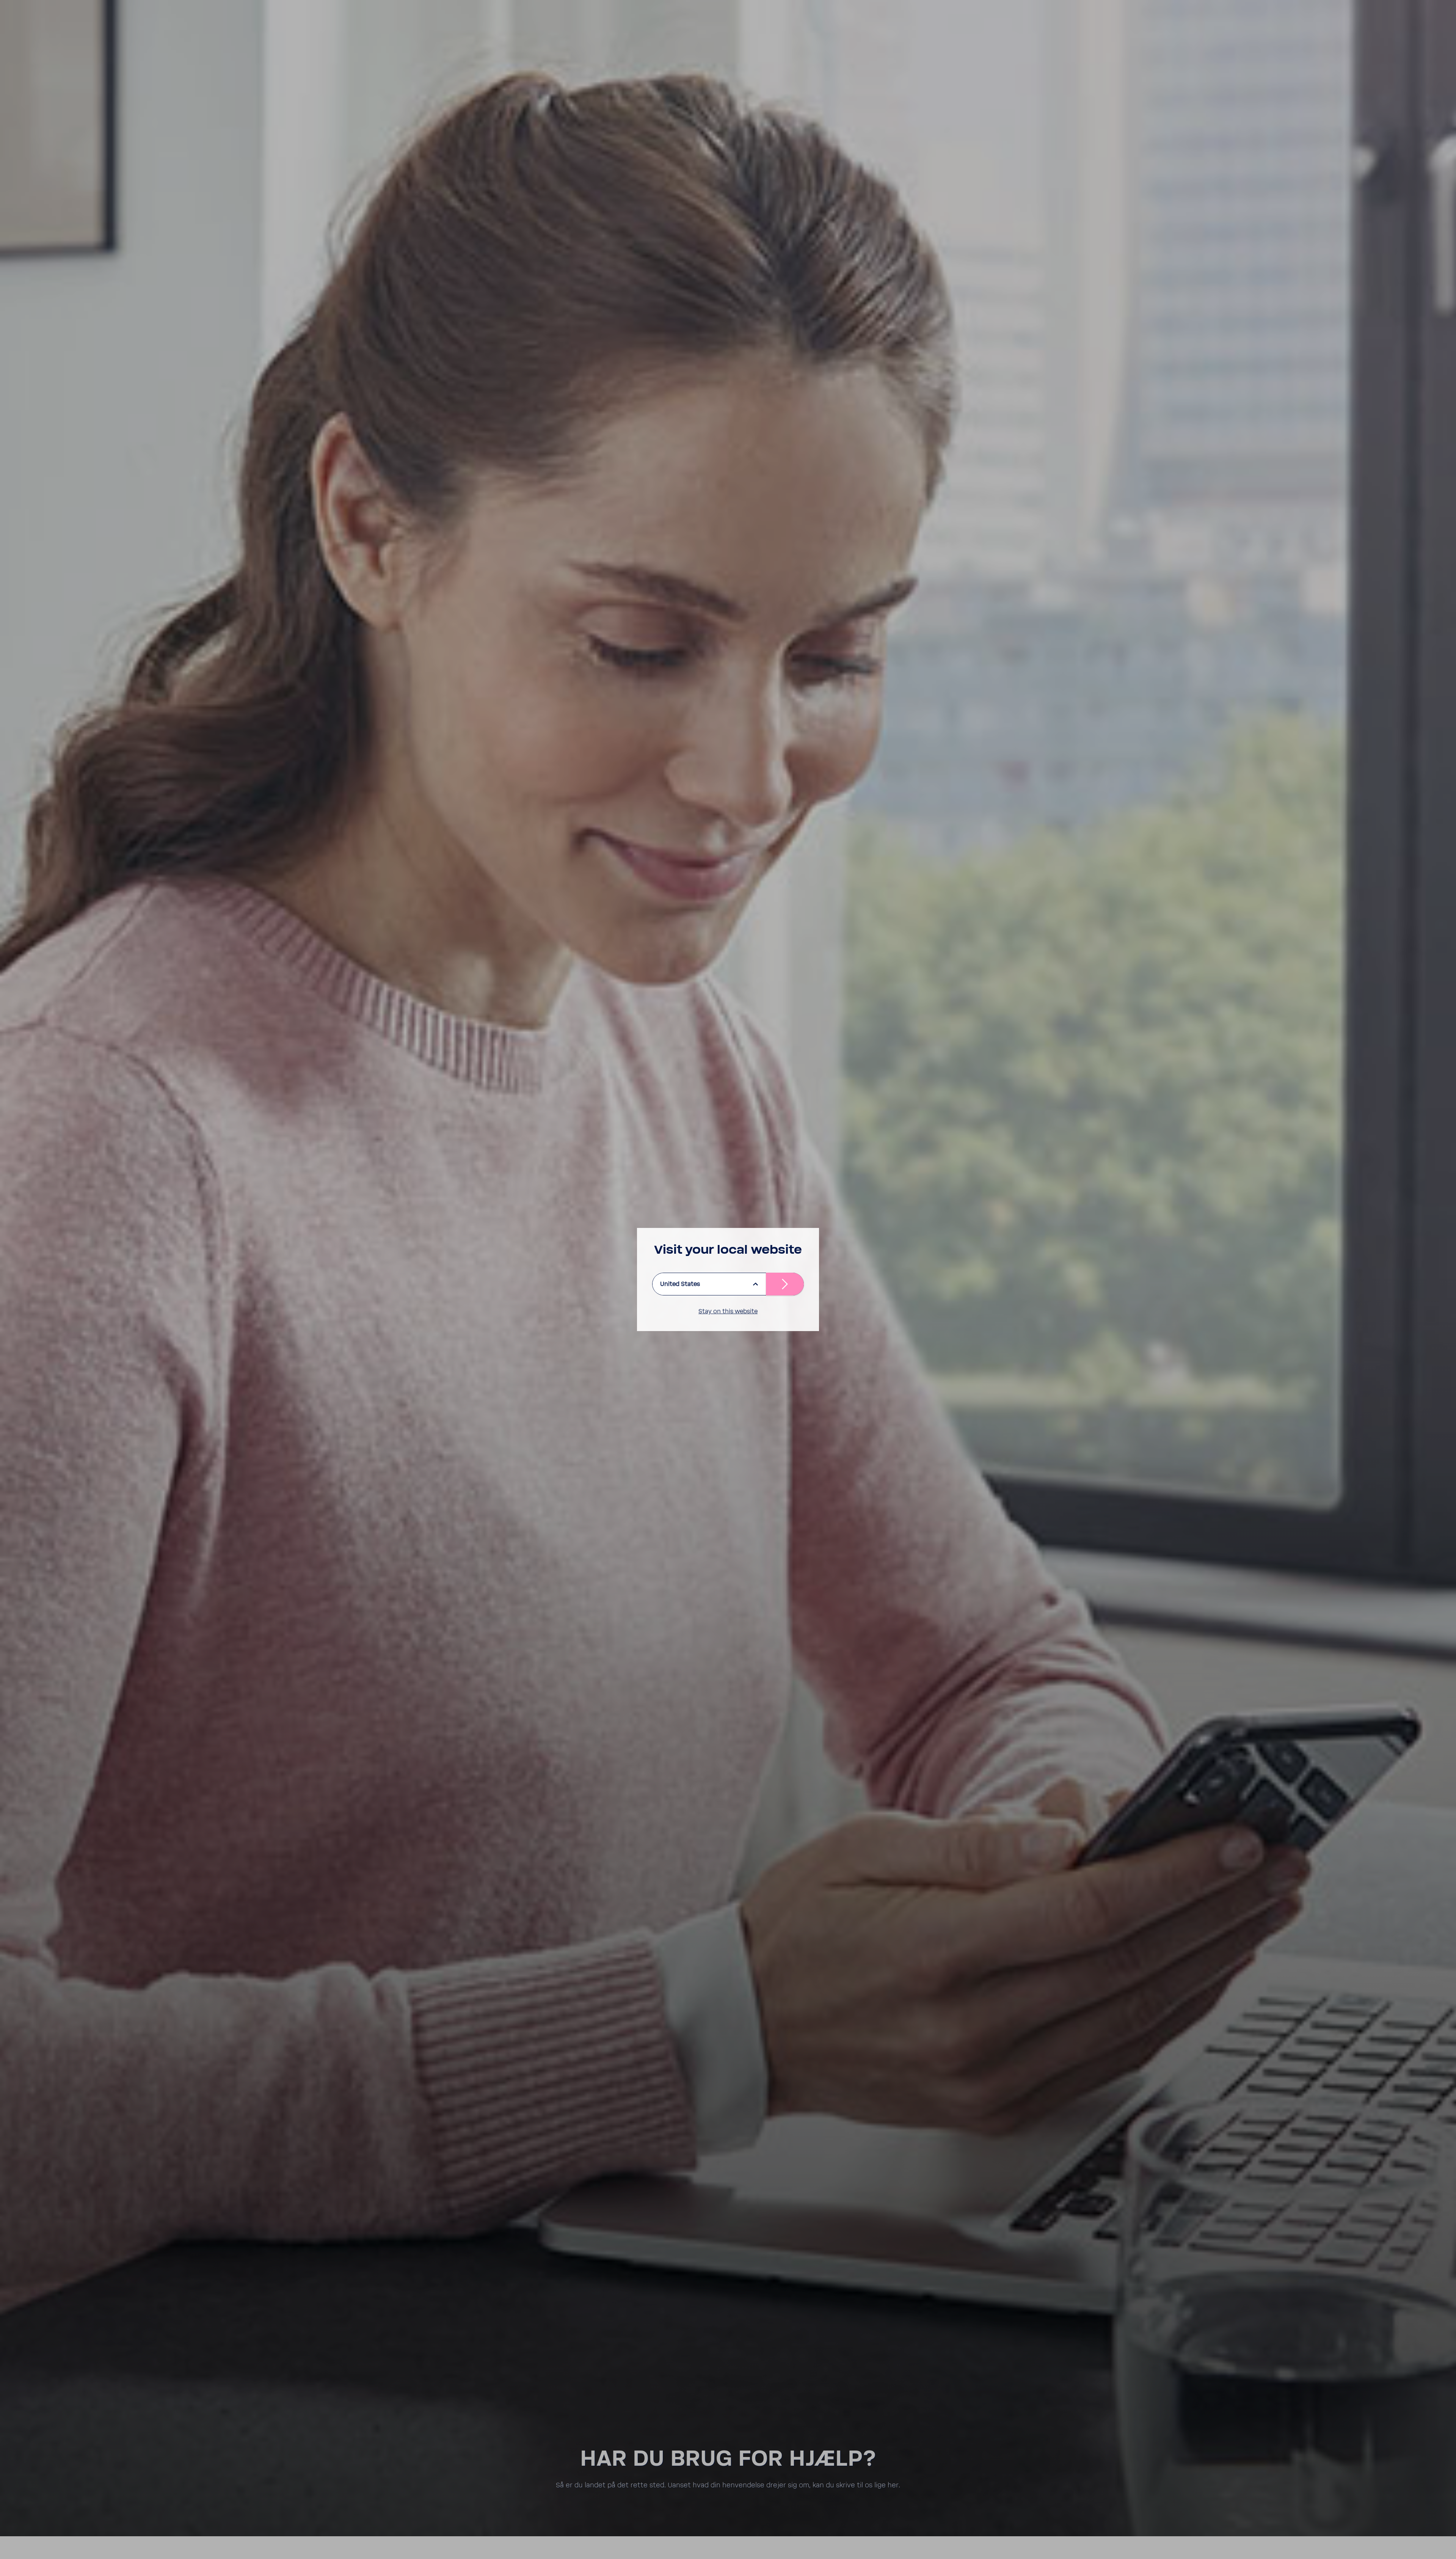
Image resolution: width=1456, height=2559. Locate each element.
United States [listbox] (680, 1284)
